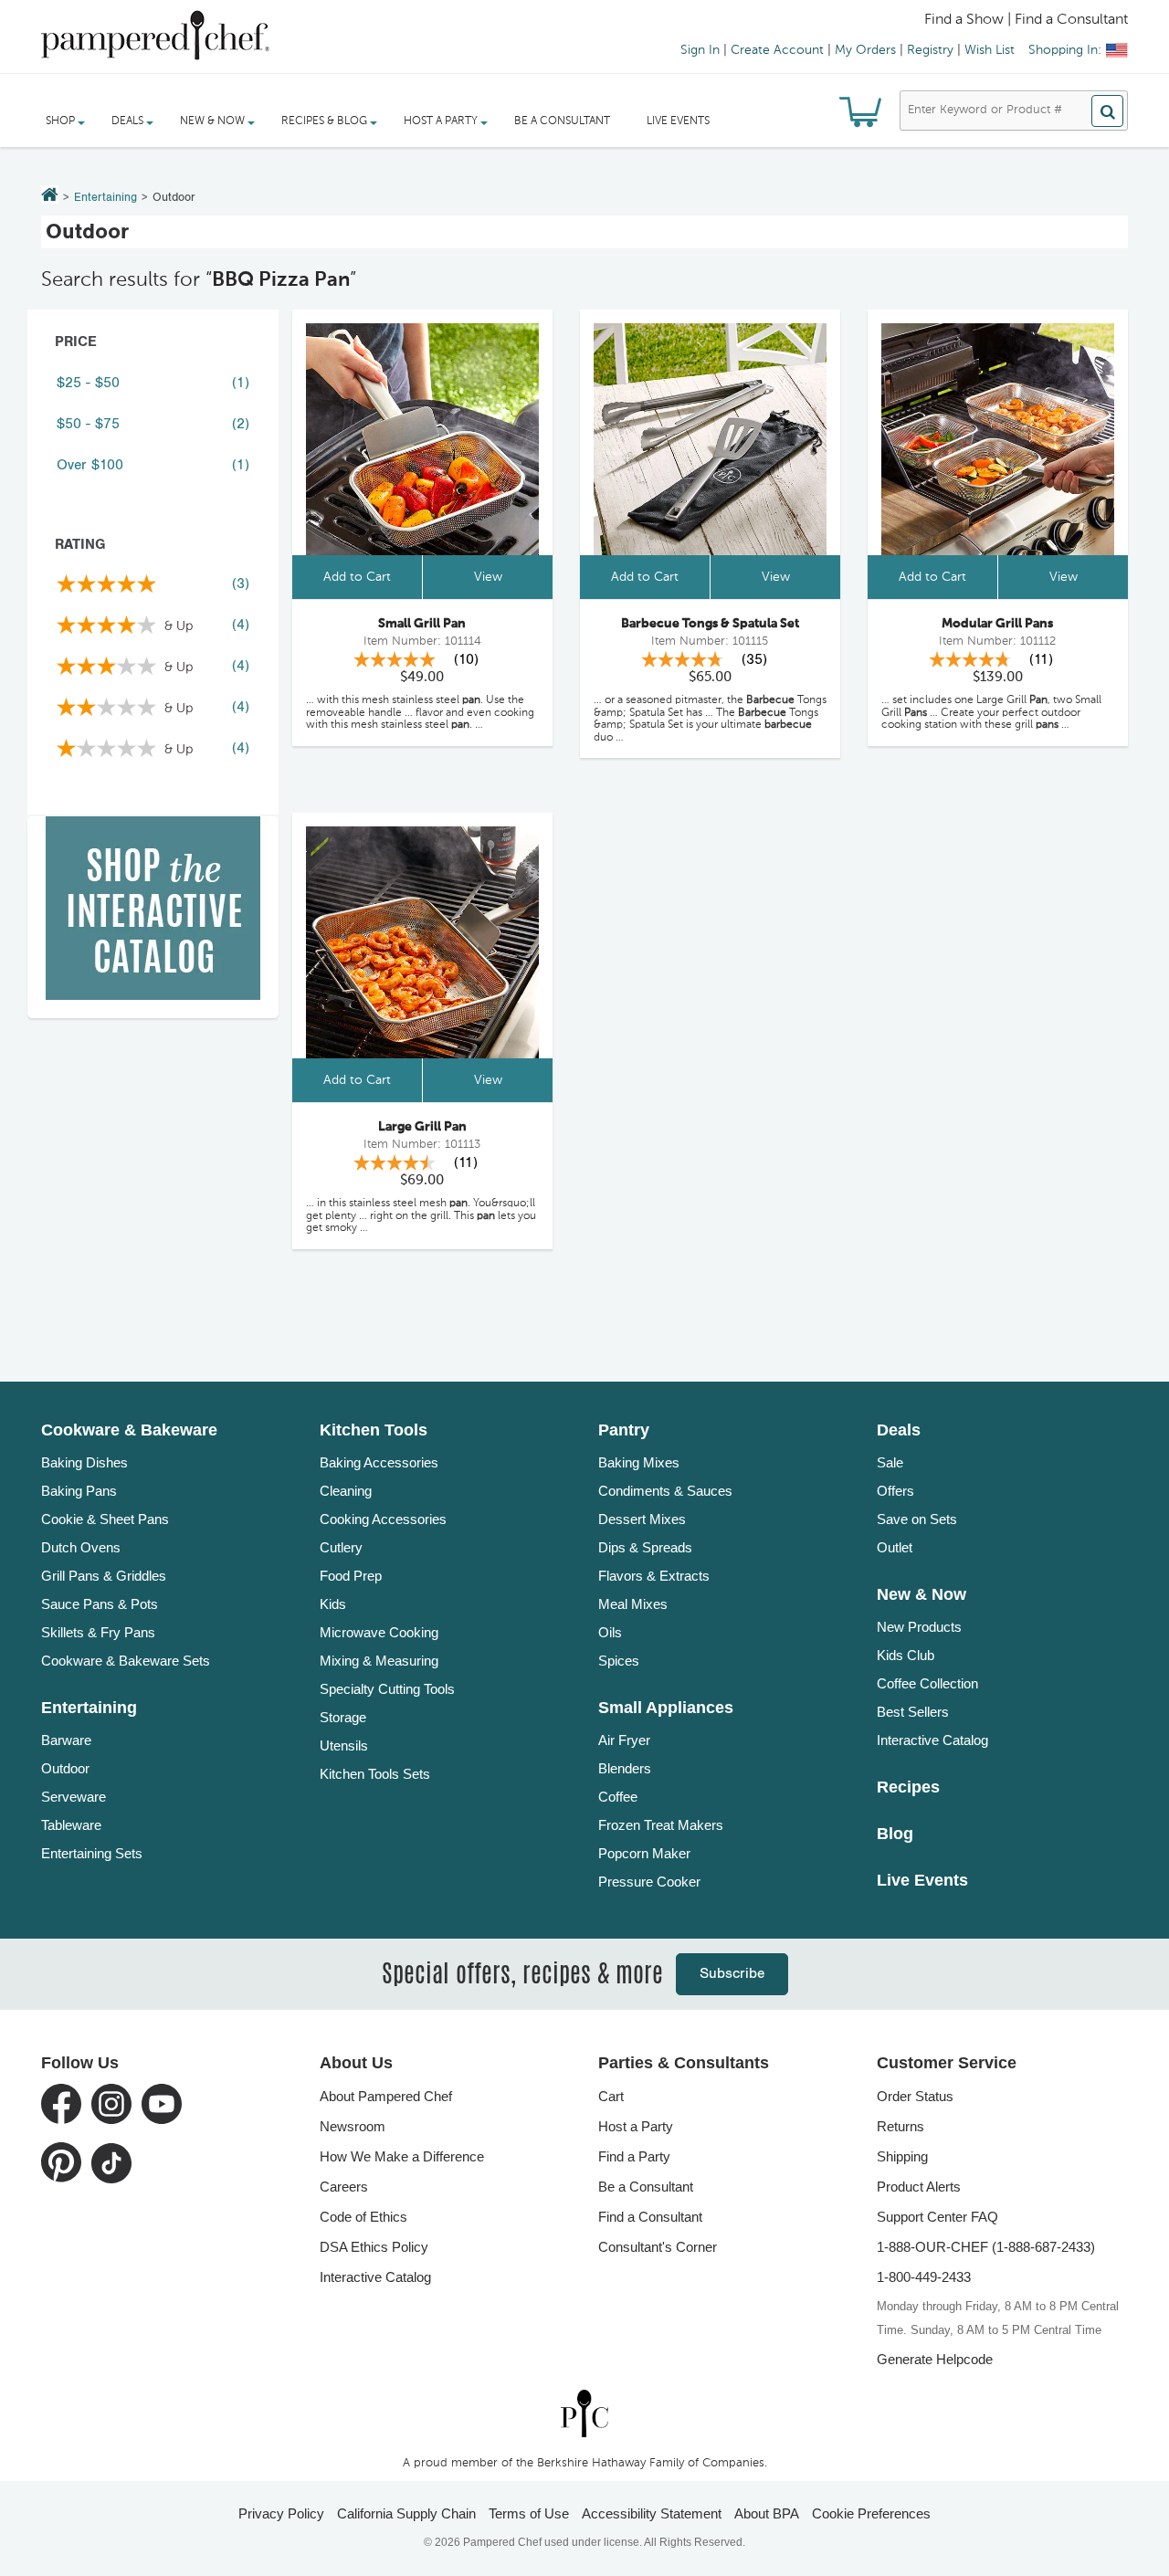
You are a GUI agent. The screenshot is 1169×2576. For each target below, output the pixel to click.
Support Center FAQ (937, 2217)
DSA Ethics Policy (374, 2247)
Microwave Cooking (379, 1632)
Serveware (74, 1797)
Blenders (625, 1768)
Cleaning (346, 1491)
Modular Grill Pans (997, 624)
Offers (895, 1491)
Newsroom (353, 2126)
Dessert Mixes (642, 1519)
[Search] (1107, 111)
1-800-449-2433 (924, 2277)
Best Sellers (913, 1712)
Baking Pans (79, 1491)
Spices (619, 1661)
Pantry (624, 1430)
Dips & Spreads (645, 1547)
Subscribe (732, 1974)
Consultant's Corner (658, 2247)
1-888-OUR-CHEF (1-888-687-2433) (986, 2247)
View (488, 577)
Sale (890, 1462)
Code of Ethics (363, 2217)
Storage (343, 1717)
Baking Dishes (84, 1462)
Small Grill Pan (422, 624)
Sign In (700, 50)
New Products (919, 1627)
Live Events (678, 121)
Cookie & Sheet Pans (105, 1519)
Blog (895, 1834)
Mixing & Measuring (379, 1661)
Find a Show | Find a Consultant (1026, 20)
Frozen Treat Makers (661, 1825)
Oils (610, 1632)
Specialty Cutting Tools (387, 1689)
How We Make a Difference (402, 2156)
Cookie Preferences (871, 2513)
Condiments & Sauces (665, 1491)
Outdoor (65, 1768)
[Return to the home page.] (50, 196)
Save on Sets (917, 1519)
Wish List (990, 50)
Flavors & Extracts (654, 1576)
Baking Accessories (379, 1462)
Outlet (895, 1547)
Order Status (915, 2096)
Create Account (777, 50)
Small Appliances (666, 1708)
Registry (930, 50)
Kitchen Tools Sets (375, 1774)
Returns (900, 2126)
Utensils (344, 1745)
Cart (611, 2096)
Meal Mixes (633, 1604)
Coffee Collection (927, 1683)
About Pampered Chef (386, 2096)
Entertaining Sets (92, 1853)
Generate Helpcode (935, 2359)
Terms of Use (529, 2513)
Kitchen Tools (374, 1430)
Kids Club (906, 1655)
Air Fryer (624, 1740)
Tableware (71, 1825)
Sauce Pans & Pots (100, 1604)
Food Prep (351, 1576)
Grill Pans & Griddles (104, 1576)
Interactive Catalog (932, 1740)
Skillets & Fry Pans (98, 1632)
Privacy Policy (281, 2513)
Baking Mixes (639, 1462)
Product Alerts (919, 2187)
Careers (344, 2187)
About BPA (767, 2513)
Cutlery (341, 1547)
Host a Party (636, 2126)
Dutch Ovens (81, 1547)
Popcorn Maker (644, 1853)
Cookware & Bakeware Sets (126, 1661)
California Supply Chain (406, 2513)
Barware (66, 1740)
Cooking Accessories (383, 1519)
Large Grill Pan (422, 1127)
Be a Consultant (562, 121)
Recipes (908, 1787)
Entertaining (105, 198)
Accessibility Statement (652, 2513)
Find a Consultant (650, 2217)
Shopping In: (1065, 50)
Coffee (618, 1797)
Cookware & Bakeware (129, 1430)
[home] (584, 2413)
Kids (333, 1604)
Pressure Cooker (649, 1882)
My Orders (865, 50)
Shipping (902, 2156)
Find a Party (634, 2156)
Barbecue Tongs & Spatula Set (710, 624)
